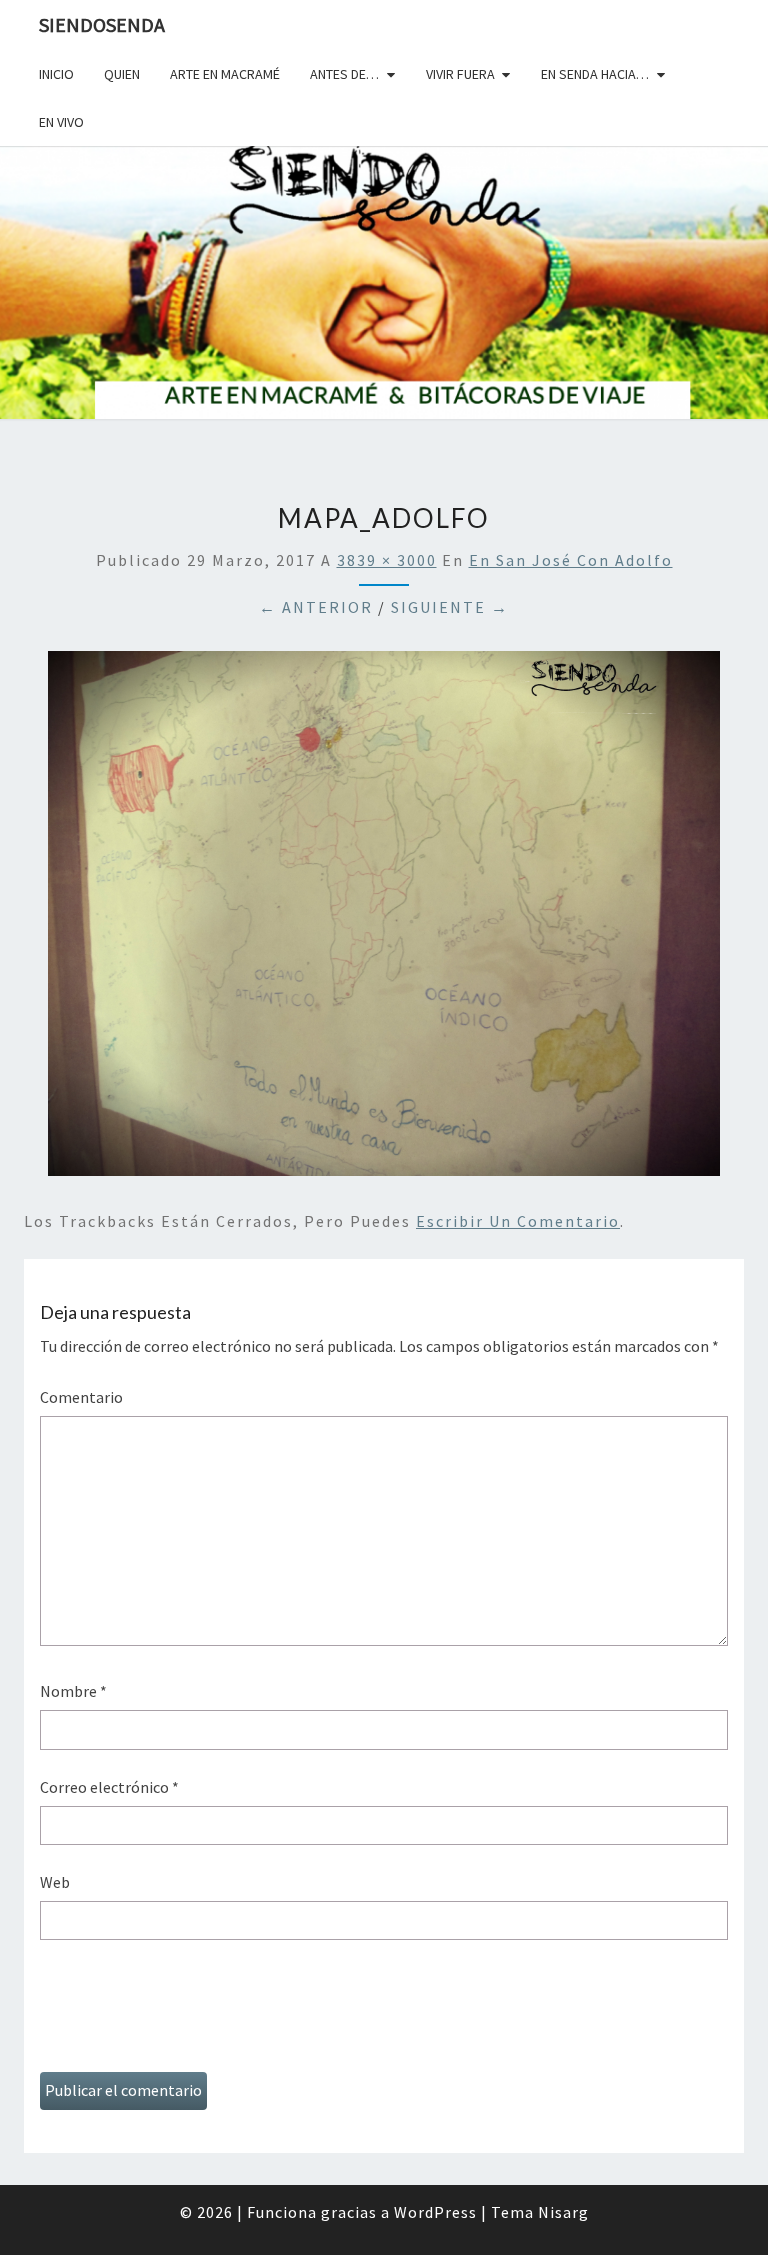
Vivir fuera (460, 74)
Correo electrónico (109, 1787)
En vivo (61, 122)
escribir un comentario (518, 1221)
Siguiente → (450, 607)
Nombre (73, 1691)
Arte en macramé (225, 74)
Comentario (81, 1397)
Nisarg (563, 2212)
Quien (122, 74)
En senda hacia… (595, 74)
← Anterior (316, 607)
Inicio (56, 74)
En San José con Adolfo (571, 560)
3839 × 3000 (387, 560)
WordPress (435, 2212)
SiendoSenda (102, 24)
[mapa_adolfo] (384, 919)
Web (55, 1882)
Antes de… (344, 74)
